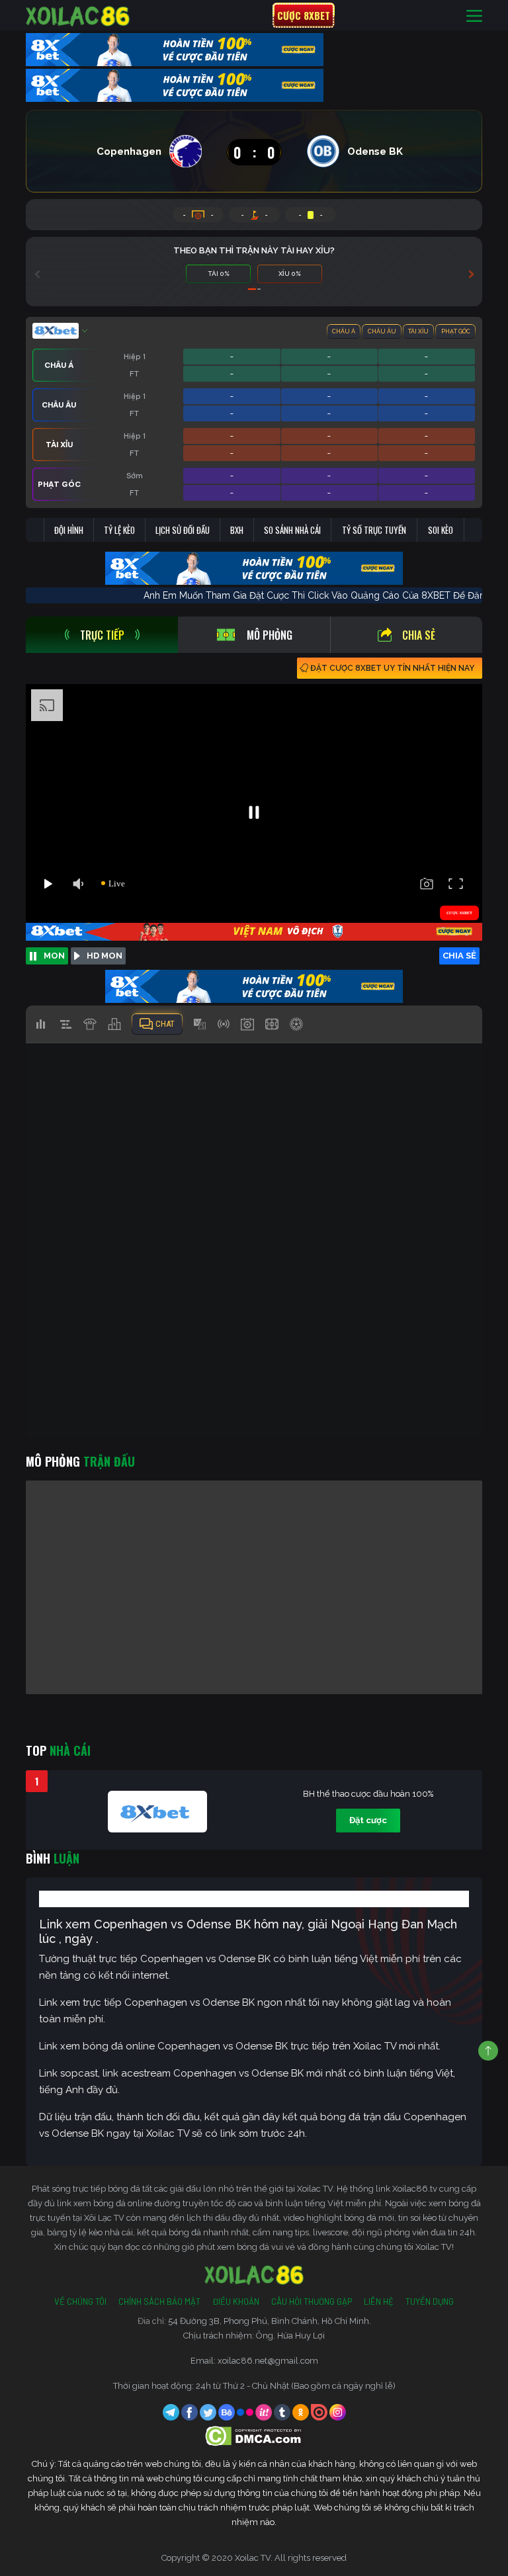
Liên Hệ (379, 2301)
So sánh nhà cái (292, 530)
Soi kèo (441, 530)
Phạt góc (456, 331)
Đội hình (69, 530)
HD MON (105, 956)
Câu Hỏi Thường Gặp (312, 2301)
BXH (237, 530)
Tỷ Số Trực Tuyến (374, 530)
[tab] (102, 635)
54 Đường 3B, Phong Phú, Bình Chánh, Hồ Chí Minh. (270, 2321)
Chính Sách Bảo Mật (159, 2301)
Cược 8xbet (304, 15)
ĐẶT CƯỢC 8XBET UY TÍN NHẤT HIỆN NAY (392, 668)
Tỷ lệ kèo (119, 530)
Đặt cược (368, 1820)
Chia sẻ (419, 635)
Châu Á (344, 331)
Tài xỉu (418, 331)
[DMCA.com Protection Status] (254, 2435)
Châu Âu (382, 331)
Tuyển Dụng (430, 2301)
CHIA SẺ (459, 956)
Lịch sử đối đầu (183, 530)
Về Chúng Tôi (80, 2301)
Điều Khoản (236, 2301)
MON (54, 956)
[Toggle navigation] (474, 16)
